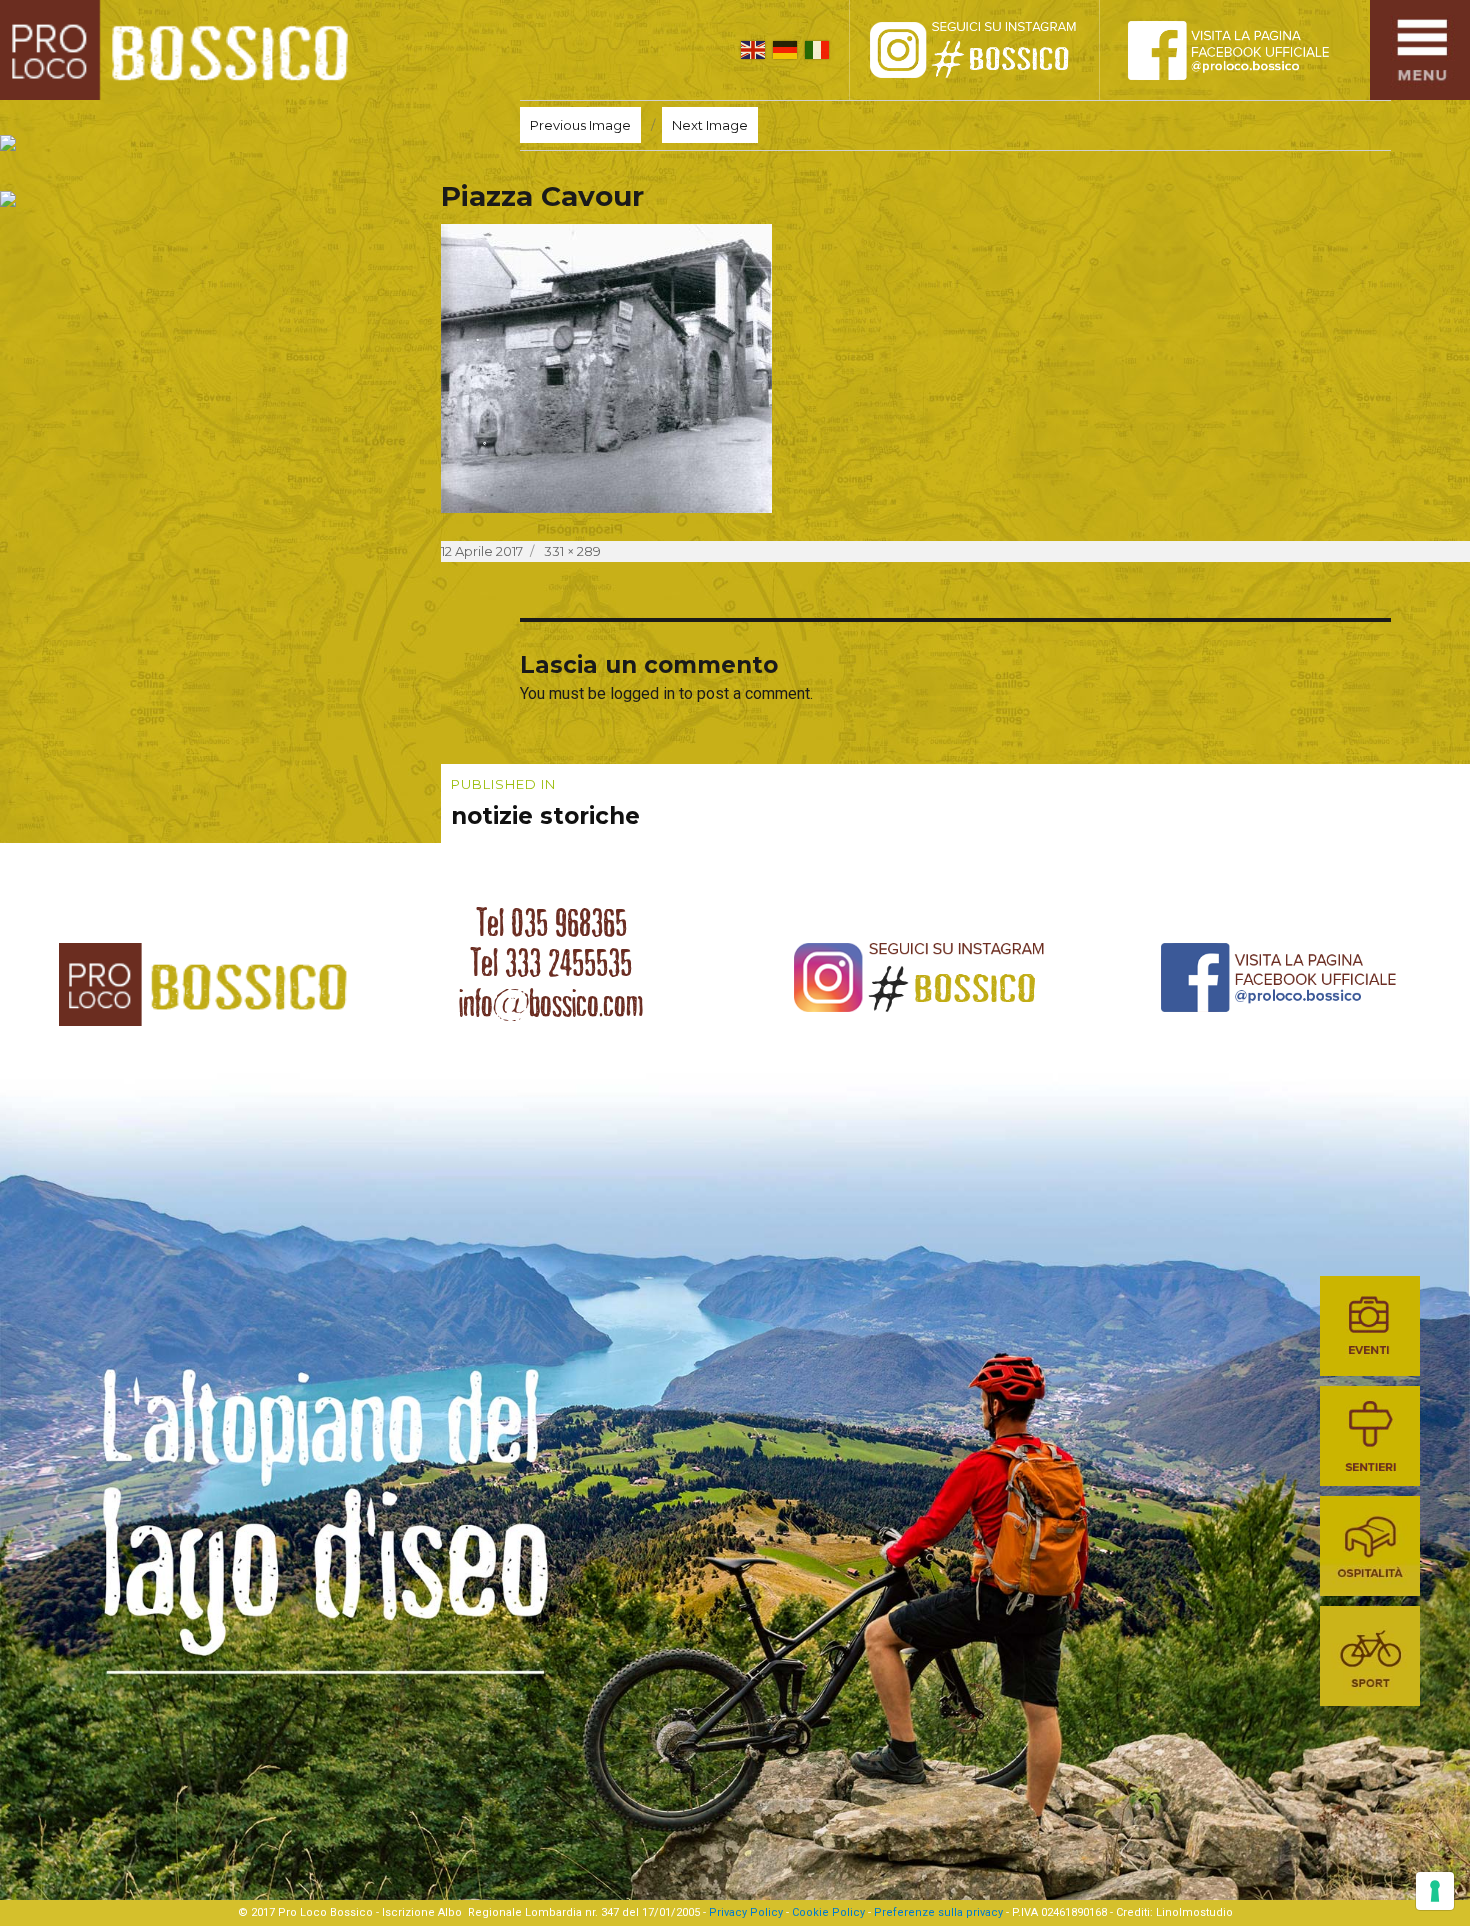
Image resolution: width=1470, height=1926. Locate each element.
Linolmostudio (1194, 1912)
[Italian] (817, 50)
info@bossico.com (551, 1003)
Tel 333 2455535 (551, 963)
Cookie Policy (828, 1912)
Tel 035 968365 (551, 923)
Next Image (710, 125)
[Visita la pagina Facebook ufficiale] (1245, 50)
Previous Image (580, 125)
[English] (753, 50)
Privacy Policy (746, 1912)
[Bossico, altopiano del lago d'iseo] (181, 50)
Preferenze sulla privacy (938, 1912)
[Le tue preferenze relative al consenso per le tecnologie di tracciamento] (1435, 1891)
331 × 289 (572, 551)
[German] (785, 50)
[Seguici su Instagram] (995, 50)
